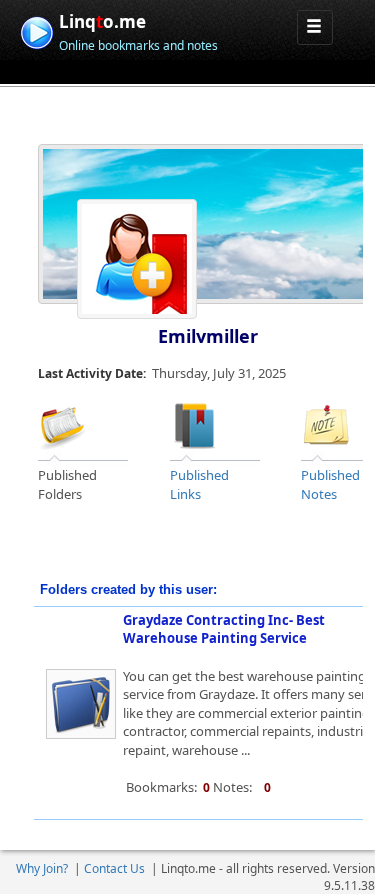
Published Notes (330, 484)
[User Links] (195, 424)
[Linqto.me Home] (36, 30)
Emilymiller (208, 336)
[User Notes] (326, 424)
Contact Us (114, 868)
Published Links (199, 484)
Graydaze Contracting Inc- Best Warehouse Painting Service (224, 629)
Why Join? (42, 868)
